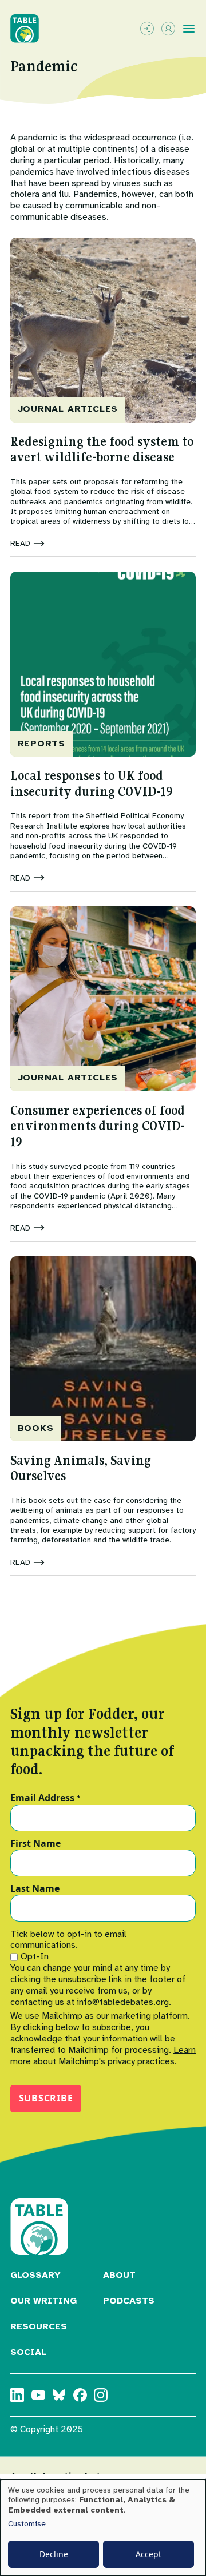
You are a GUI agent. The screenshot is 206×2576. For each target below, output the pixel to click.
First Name (35, 1844)
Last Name (35, 1889)
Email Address (45, 1798)
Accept (148, 2554)
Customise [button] (27, 2524)
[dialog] (103, 2528)
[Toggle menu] (189, 29)
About (119, 2275)
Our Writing (43, 2301)
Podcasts (129, 2301)
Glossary (35, 2275)
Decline (54, 2554)
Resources (39, 2326)
